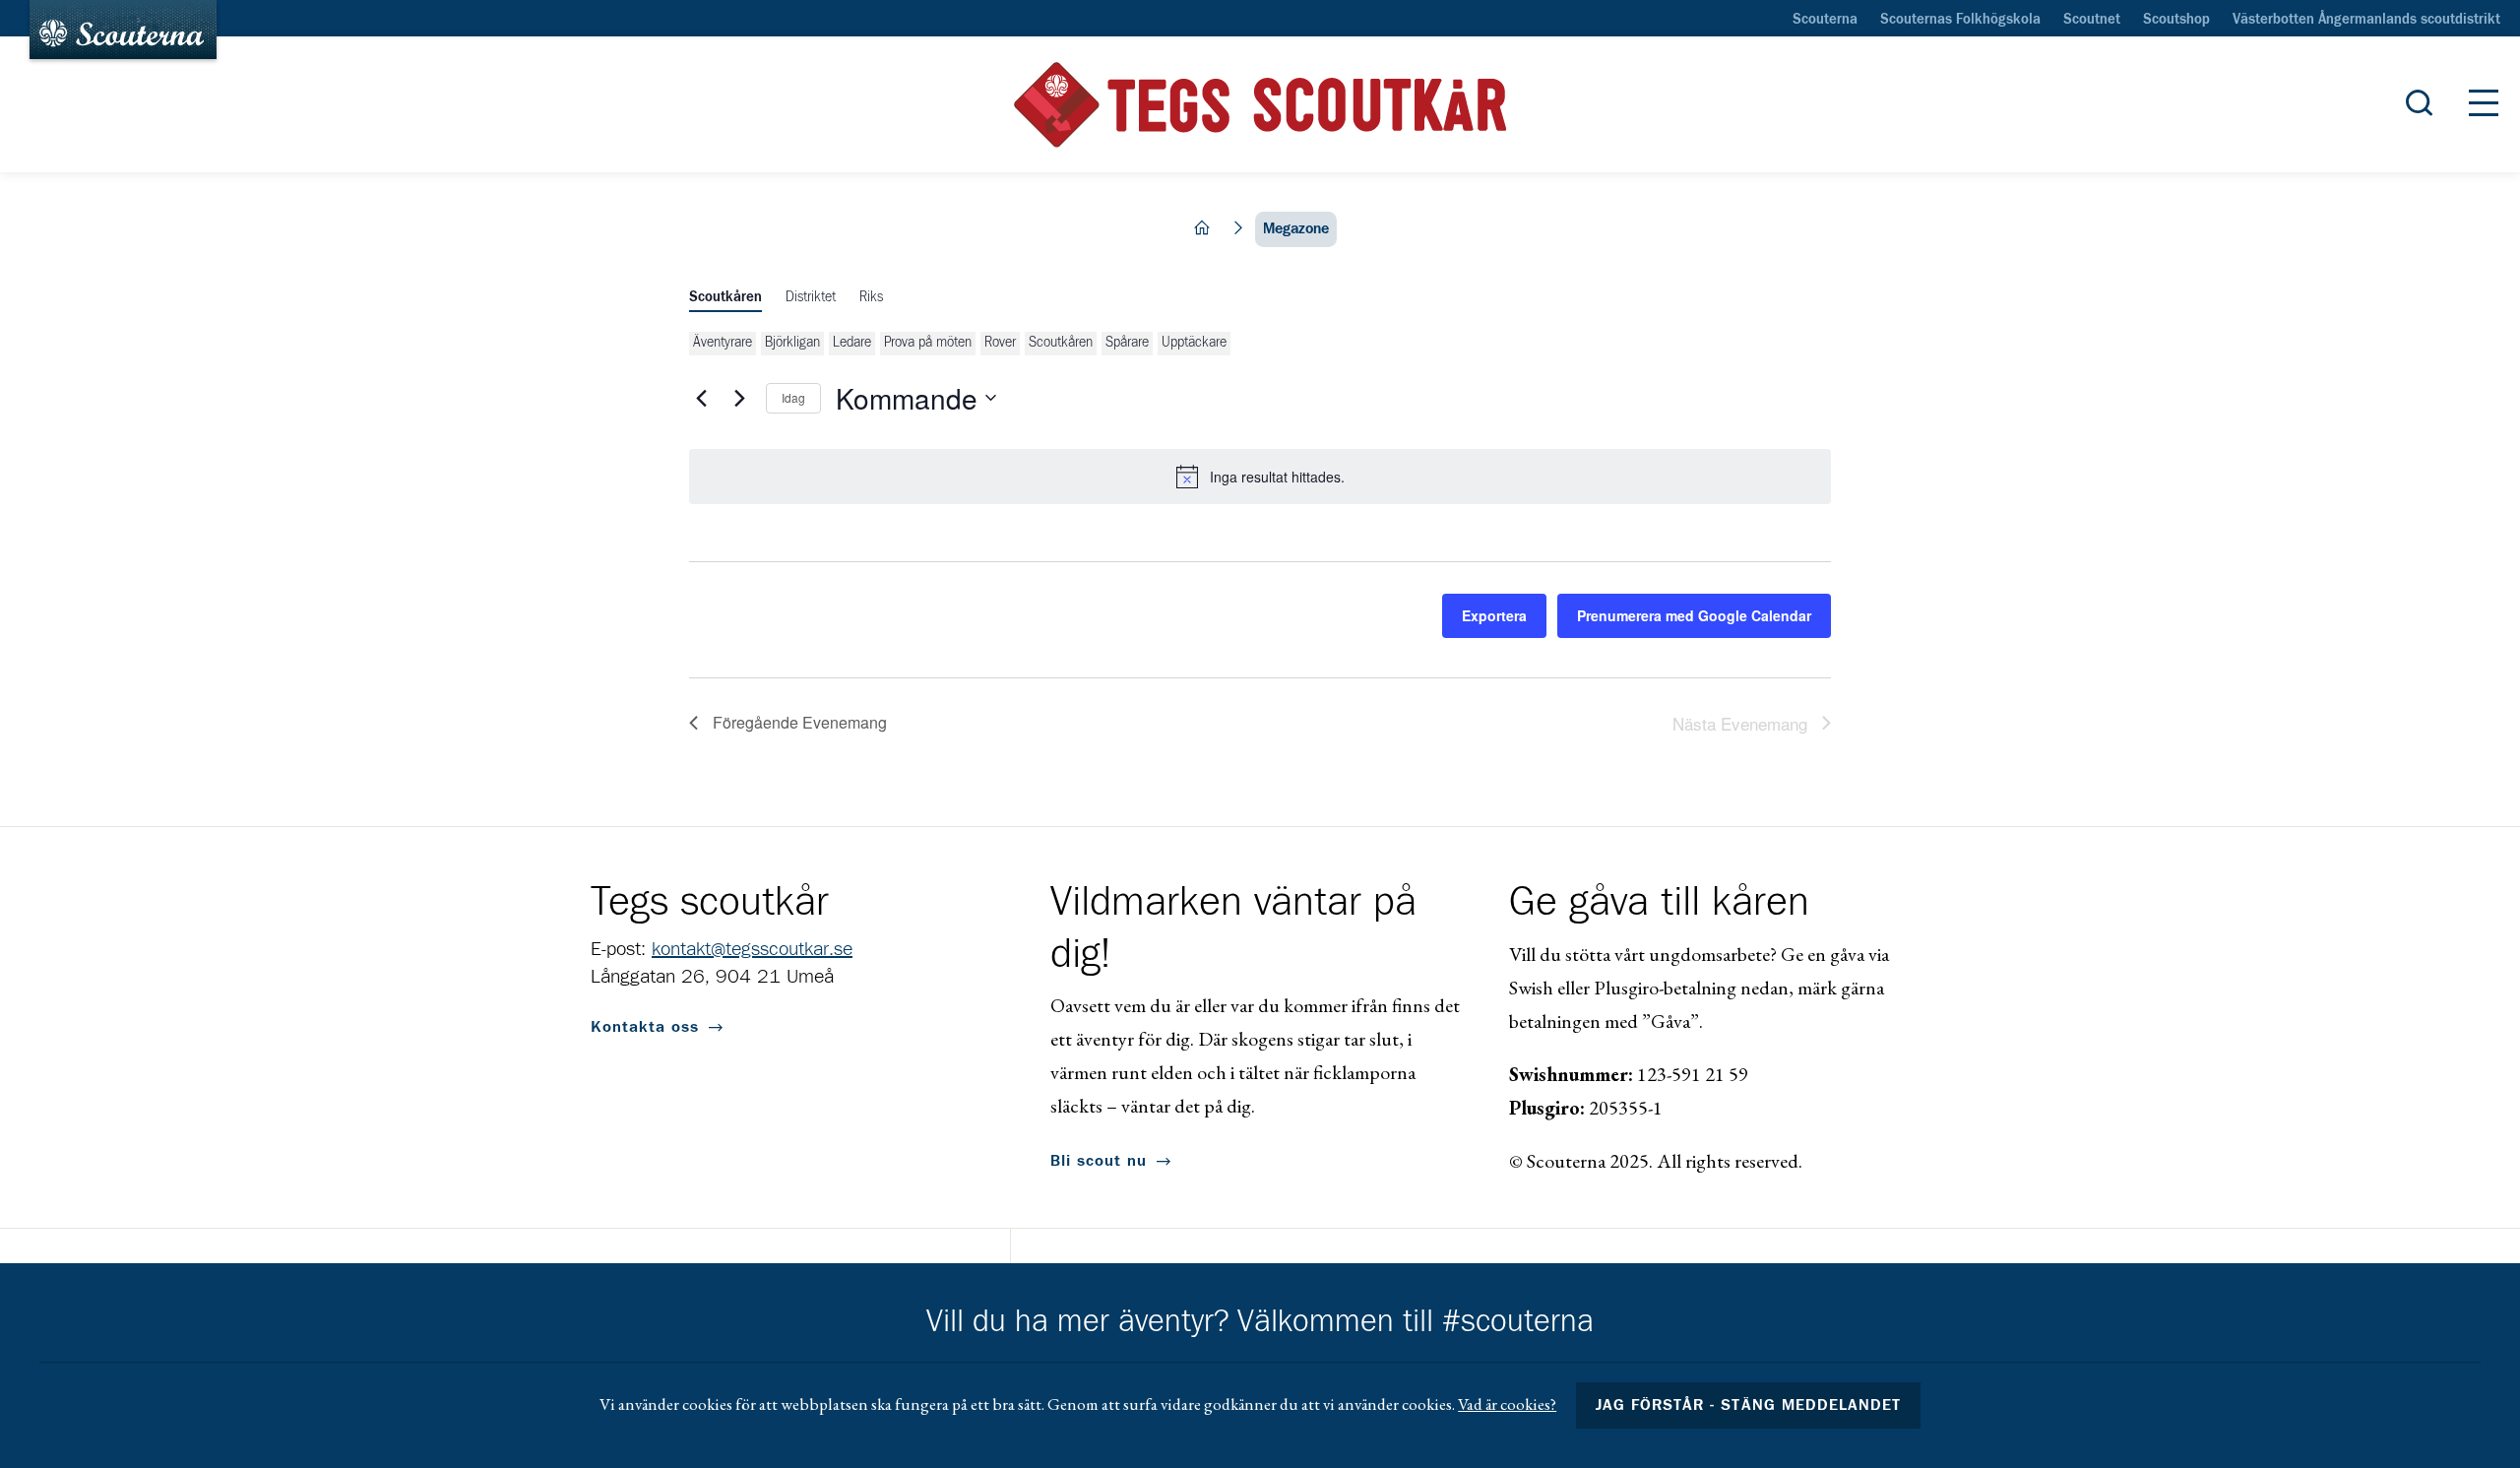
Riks (871, 297)
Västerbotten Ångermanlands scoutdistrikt (2366, 20)
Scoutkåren (725, 297)
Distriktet (811, 297)
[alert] (1260, 477)
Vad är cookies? (1507, 1404)
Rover (1000, 343)
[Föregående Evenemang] (701, 398)
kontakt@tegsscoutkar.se (752, 949)
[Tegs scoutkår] (1260, 105)
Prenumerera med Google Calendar (1694, 615)
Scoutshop (2176, 20)
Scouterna (1825, 20)
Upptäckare (1194, 343)
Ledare (852, 343)
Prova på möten (928, 343)
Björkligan (792, 343)
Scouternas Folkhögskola (1960, 20)
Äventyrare (723, 343)
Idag (793, 397)
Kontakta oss (645, 1027)
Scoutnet (2092, 20)
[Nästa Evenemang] (739, 398)
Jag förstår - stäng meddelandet (1748, 1405)
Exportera (1494, 615)
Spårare (1127, 343)
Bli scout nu (1099, 1161)
